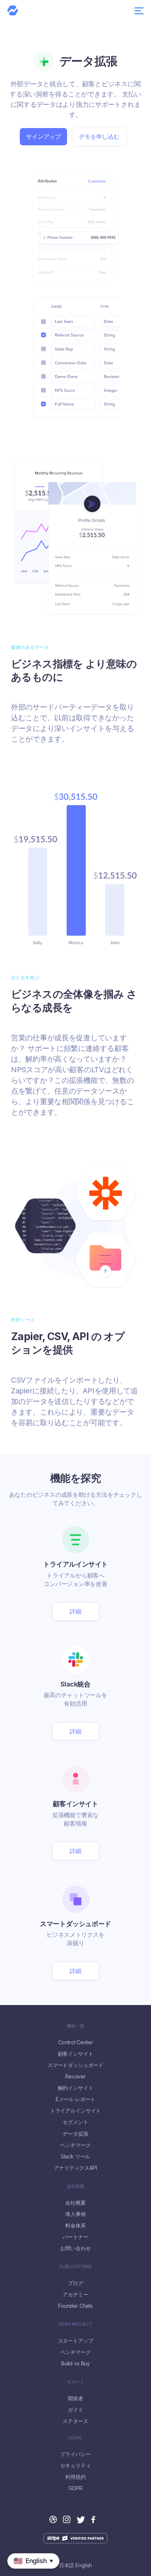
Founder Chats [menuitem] (75, 2306)
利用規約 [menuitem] (75, 2477)
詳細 (75, 1611)
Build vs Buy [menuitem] (75, 2364)
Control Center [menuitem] (76, 2042)
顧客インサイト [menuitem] (76, 2054)
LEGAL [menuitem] (75, 2438)
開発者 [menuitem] (75, 2398)
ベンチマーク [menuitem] (75, 2145)
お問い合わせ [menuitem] (75, 2248)
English (84, 2565)
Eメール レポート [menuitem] (76, 2099)
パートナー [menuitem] (75, 2237)
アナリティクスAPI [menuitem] (75, 2168)
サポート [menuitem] (75, 2382)
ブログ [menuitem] (75, 2283)
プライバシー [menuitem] (75, 2454)
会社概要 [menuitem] (75, 2203)
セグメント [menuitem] (75, 2122)
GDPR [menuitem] (75, 2488)
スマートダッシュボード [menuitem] (75, 2065)
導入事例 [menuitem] (75, 2214)
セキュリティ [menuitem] (75, 2466)
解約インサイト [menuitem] (76, 2088)
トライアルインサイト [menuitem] (75, 2111)
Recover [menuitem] (75, 2077)
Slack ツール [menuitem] (76, 2157)
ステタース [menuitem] (75, 2421)
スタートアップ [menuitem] (76, 2341)
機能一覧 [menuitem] (75, 2026)
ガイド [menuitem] (75, 2410)
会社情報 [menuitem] (75, 2186)
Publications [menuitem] (75, 2267)
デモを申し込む (99, 137)
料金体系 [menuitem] (75, 2226)
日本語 (67, 2565)
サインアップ (43, 137)
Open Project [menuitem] (75, 2324)
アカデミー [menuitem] (75, 2295)
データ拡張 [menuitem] (75, 2134)
